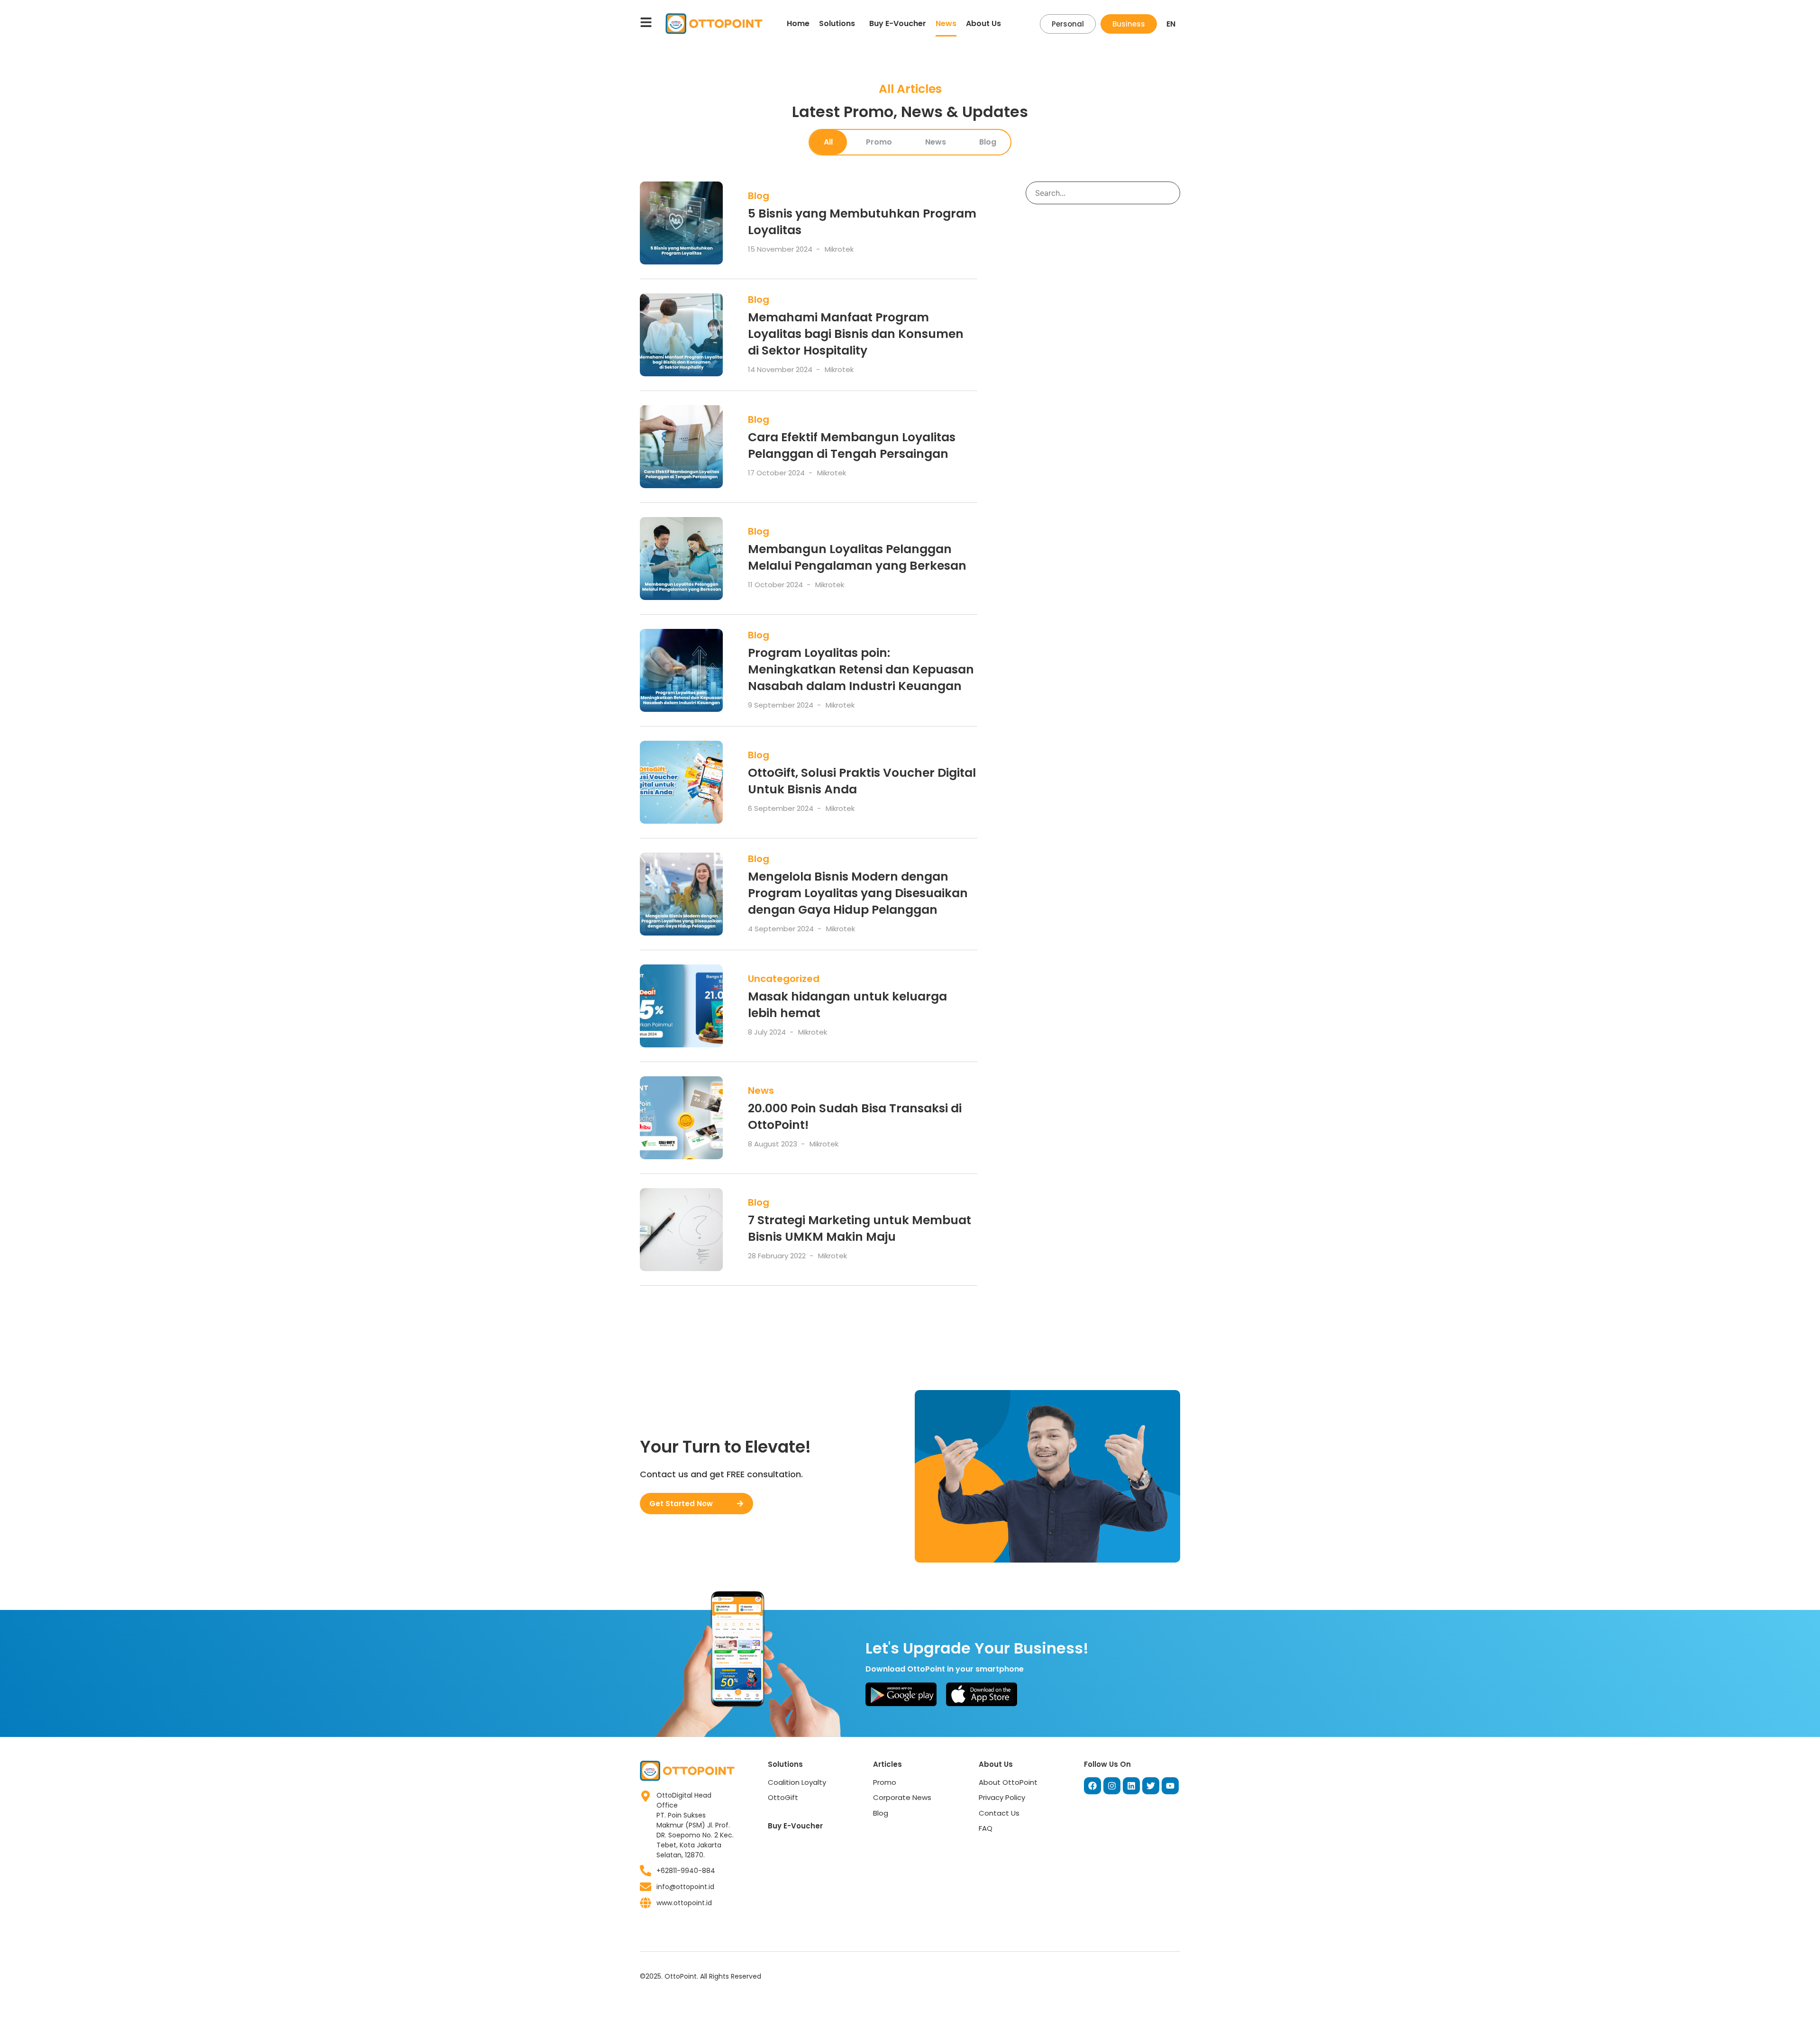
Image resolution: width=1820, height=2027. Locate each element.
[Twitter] (1151, 1786)
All (828, 142)
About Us (983, 23)
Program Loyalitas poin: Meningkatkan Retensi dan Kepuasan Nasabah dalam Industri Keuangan (861, 669)
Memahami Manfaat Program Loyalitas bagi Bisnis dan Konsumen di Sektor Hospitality (856, 334)
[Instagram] (1112, 1786)
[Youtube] (1170, 1786)
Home (798, 23)
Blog (988, 142)
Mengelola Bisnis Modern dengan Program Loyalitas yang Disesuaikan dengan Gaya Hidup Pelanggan (858, 893)
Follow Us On (1107, 1764)
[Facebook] (1092, 1786)
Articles (887, 1764)
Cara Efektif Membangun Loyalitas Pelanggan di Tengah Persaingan (852, 445)
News (946, 23)
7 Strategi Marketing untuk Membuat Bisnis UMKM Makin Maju (860, 1228)
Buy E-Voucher (898, 23)
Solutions (837, 23)
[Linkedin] (1131, 1786)
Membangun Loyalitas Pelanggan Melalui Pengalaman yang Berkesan (857, 557)
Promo (879, 142)
